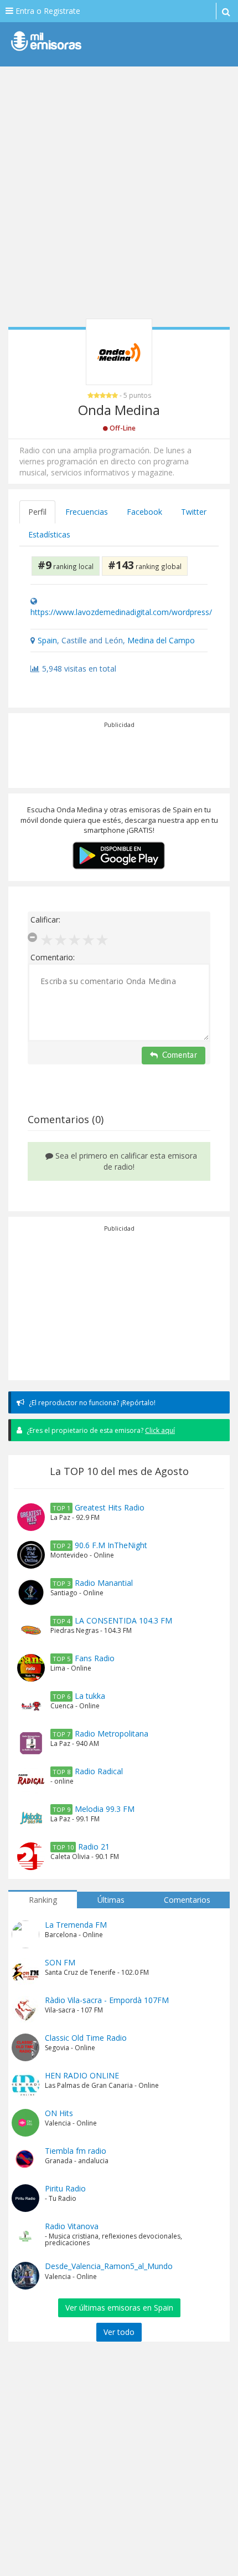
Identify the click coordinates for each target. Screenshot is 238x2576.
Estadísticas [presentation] (49, 534)
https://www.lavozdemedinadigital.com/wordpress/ (121, 612)
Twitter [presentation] (194, 512)
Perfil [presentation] (37, 512)
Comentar (180, 1056)
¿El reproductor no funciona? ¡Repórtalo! (91, 1403)
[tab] (38, 512)
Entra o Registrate (47, 11)
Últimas (111, 1900)
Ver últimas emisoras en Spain (119, 2308)
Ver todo (119, 2332)
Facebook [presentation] (144, 512)
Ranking (43, 1900)
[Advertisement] (119, 197)
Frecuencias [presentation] (87, 512)
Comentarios (187, 1900)
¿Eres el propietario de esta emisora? (100, 1430)
